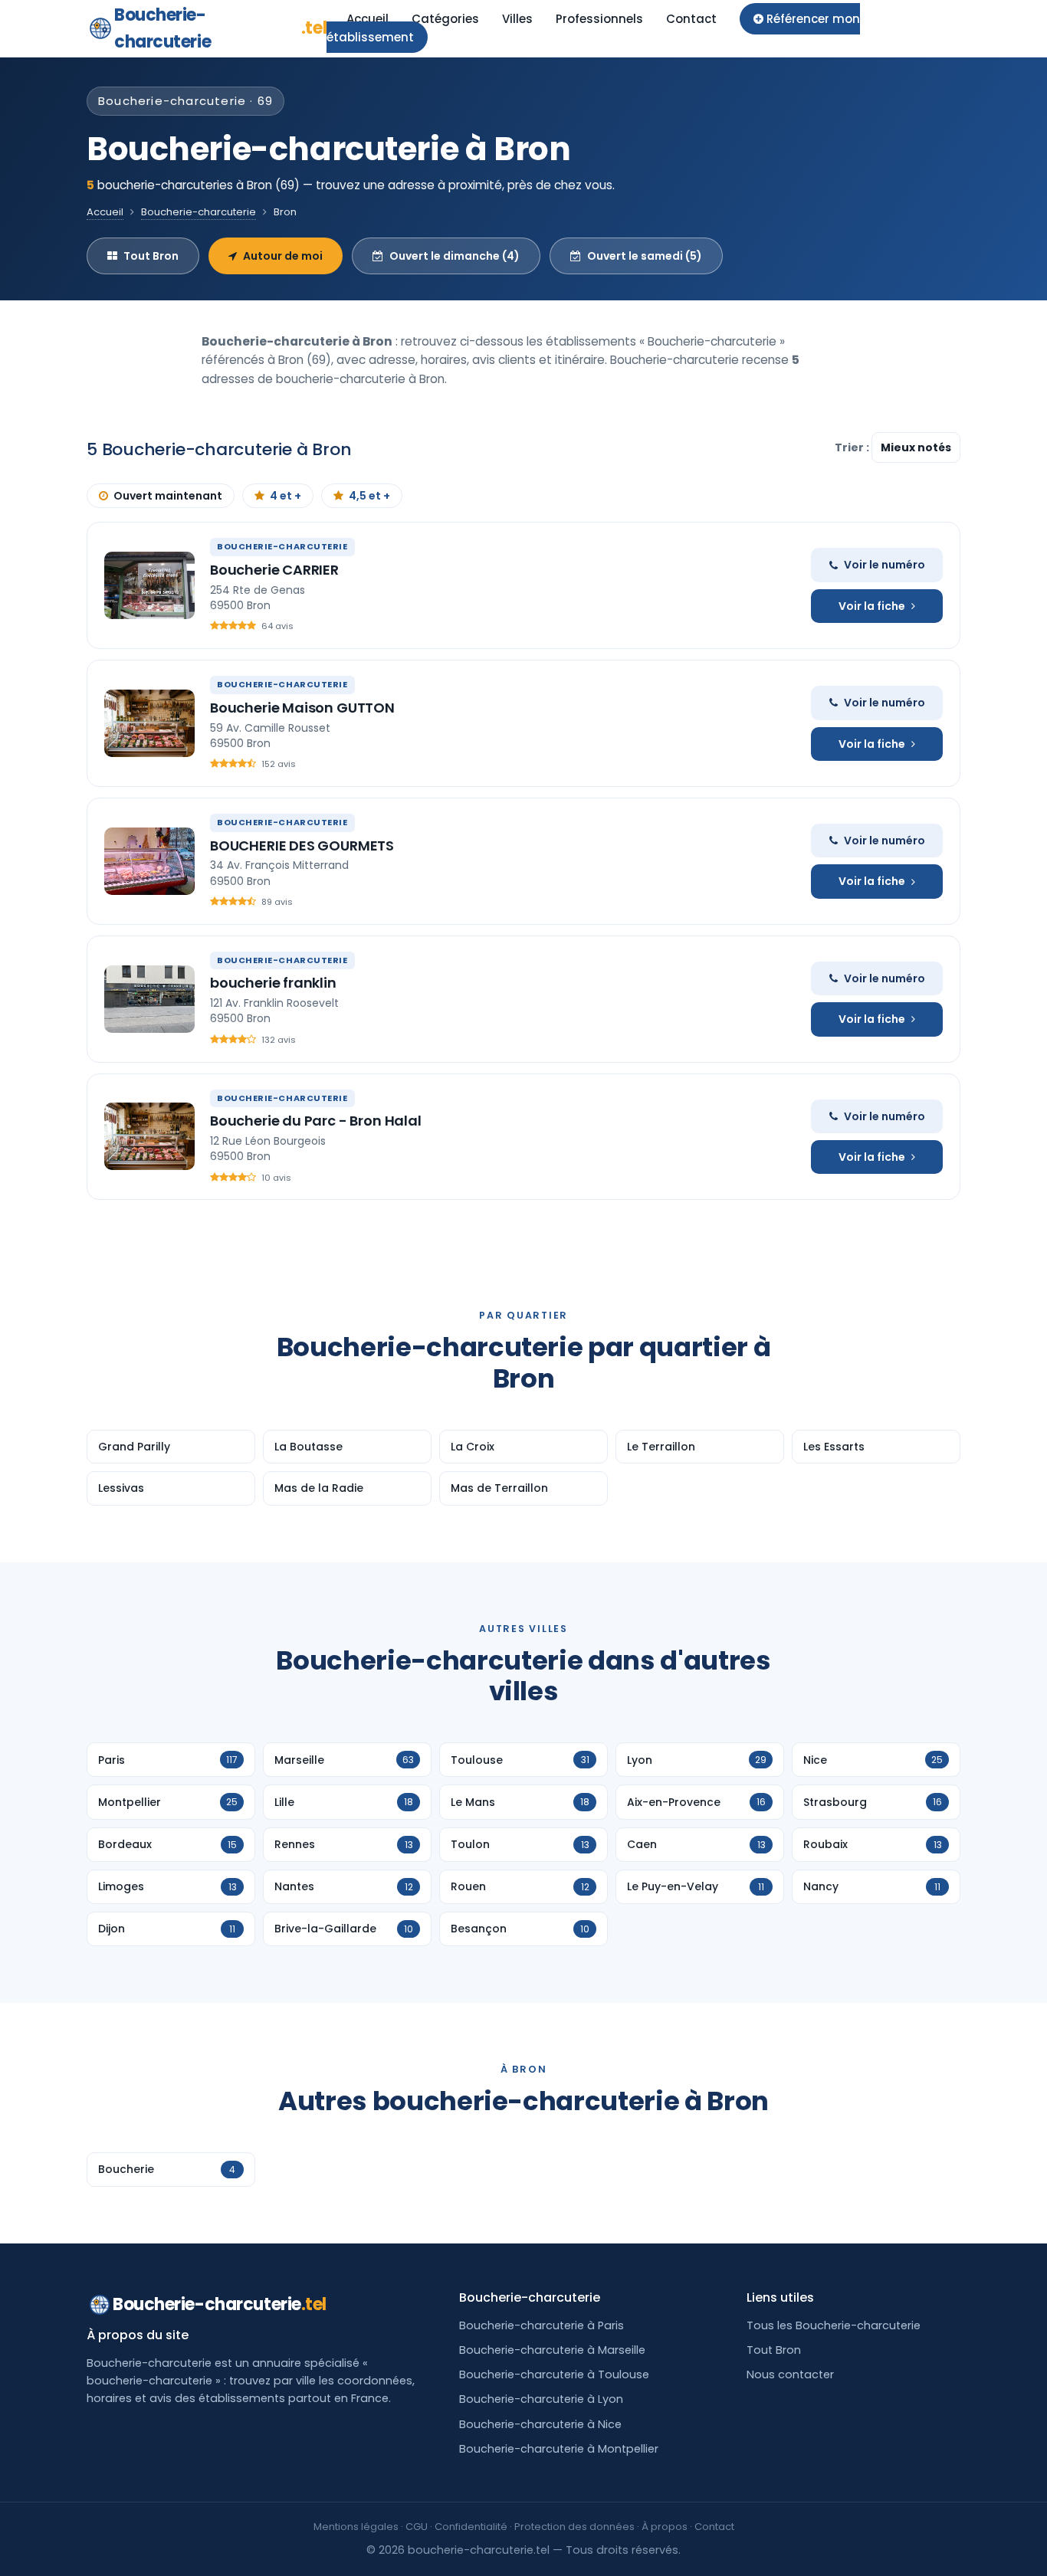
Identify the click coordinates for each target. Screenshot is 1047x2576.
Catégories (445, 19)
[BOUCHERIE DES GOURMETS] (149, 861)
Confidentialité (471, 2527)
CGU (417, 2527)
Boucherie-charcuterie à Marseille (552, 2350)
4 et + (286, 496)
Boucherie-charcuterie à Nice (540, 2424)
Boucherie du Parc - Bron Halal (316, 1121)
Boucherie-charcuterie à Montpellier (559, 2449)
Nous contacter (790, 2374)
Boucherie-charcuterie (220, 28)
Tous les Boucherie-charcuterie (834, 2325)
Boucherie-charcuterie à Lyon (541, 2399)
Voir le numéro (885, 565)
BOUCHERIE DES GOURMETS (302, 846)
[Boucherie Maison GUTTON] (149, 723)
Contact (691, 19)
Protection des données (574, 2527)
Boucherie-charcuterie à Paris (542, 2325)
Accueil (368, 19)
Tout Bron (151, 256)
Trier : (853, 447)
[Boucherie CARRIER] (149, 585)
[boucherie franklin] (149, 999)
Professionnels (599, 19)
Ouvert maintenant (168, 496)
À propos (665, 2527)
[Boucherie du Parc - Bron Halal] (149, 1136)
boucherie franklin (273, 983)
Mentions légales (356, 2527)
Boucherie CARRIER (274, 570)
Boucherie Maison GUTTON (302, 708)
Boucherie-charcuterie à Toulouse (554, 2374)
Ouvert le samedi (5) (645, 256)
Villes (517, 19)
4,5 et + (369, 496)
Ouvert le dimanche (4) (455, 256)
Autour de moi (283, 256)
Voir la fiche (872, 606)
